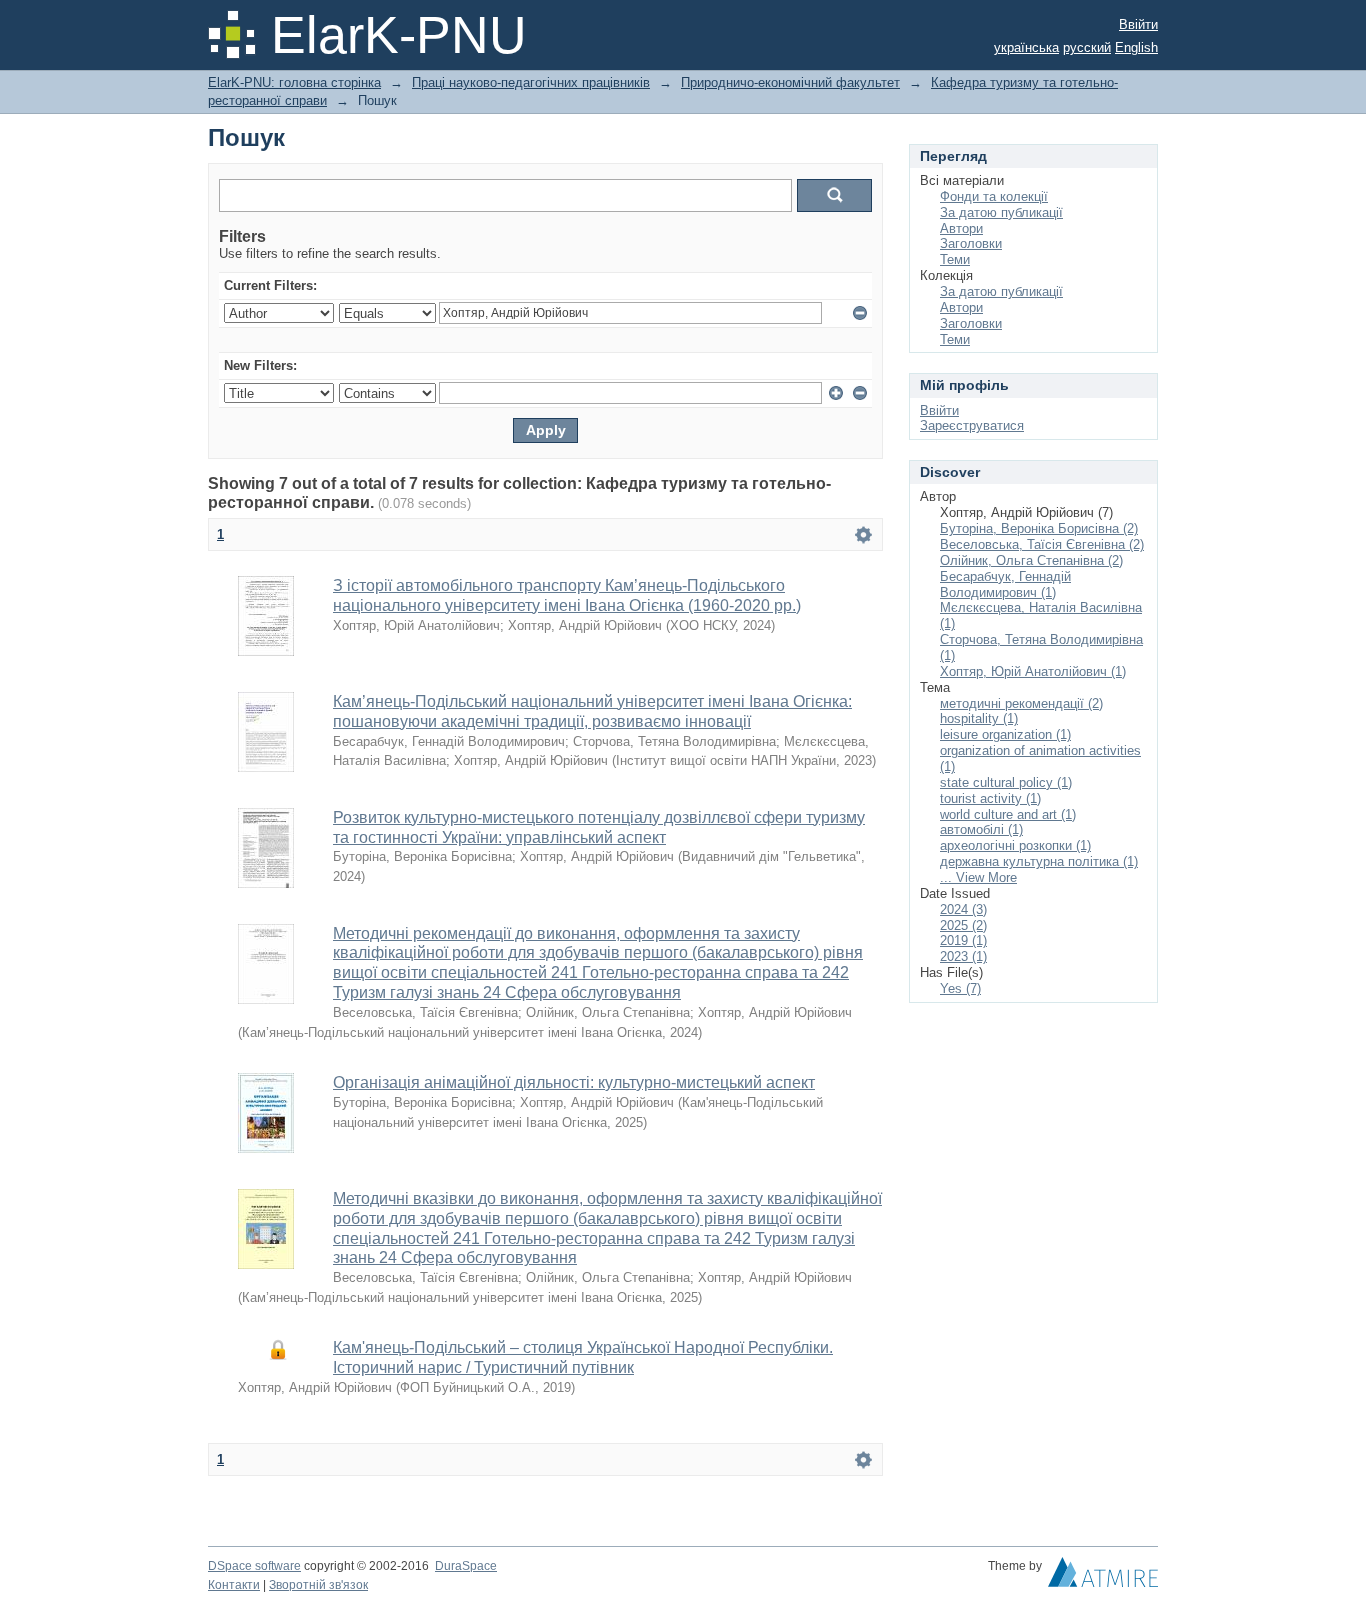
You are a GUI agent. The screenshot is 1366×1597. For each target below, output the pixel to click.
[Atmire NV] (1103, 1577)
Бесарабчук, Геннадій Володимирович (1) (1005, 584)
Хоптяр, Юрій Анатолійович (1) (1033, 671)
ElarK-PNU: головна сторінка (294, 82)
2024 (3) (963, 909)
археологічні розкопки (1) (1015, 845)
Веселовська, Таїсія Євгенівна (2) (1042, 544)
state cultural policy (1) (1006, 782)
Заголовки (971, 243)
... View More (978, 877)
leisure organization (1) (1005, 734)
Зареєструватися (972, 425)
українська (1026, 47)
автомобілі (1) (981, 829)
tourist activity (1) (990, 798)
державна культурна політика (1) (1039, 861)
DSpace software (254, 1566)
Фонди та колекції (994, 196)
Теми (955, 259)
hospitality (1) (979, 718)
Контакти (234, 1585)
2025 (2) (963, 925)
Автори (961, 228)
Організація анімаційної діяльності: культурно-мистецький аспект (574, 1082)
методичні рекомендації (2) (1021, 703)
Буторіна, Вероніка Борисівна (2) (1039, 528)
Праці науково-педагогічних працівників (531, 82)
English (1136, 47)
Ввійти (1138, 24)
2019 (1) (963, 940)
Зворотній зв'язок (318, 1585)
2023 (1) (963, 956)
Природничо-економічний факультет (790, 82)
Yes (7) (960, 988)
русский (1087, 47)
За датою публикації (1001, 212)
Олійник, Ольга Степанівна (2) (1031, 560)
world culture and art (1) (1008, 814)
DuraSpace (466, 1566)
